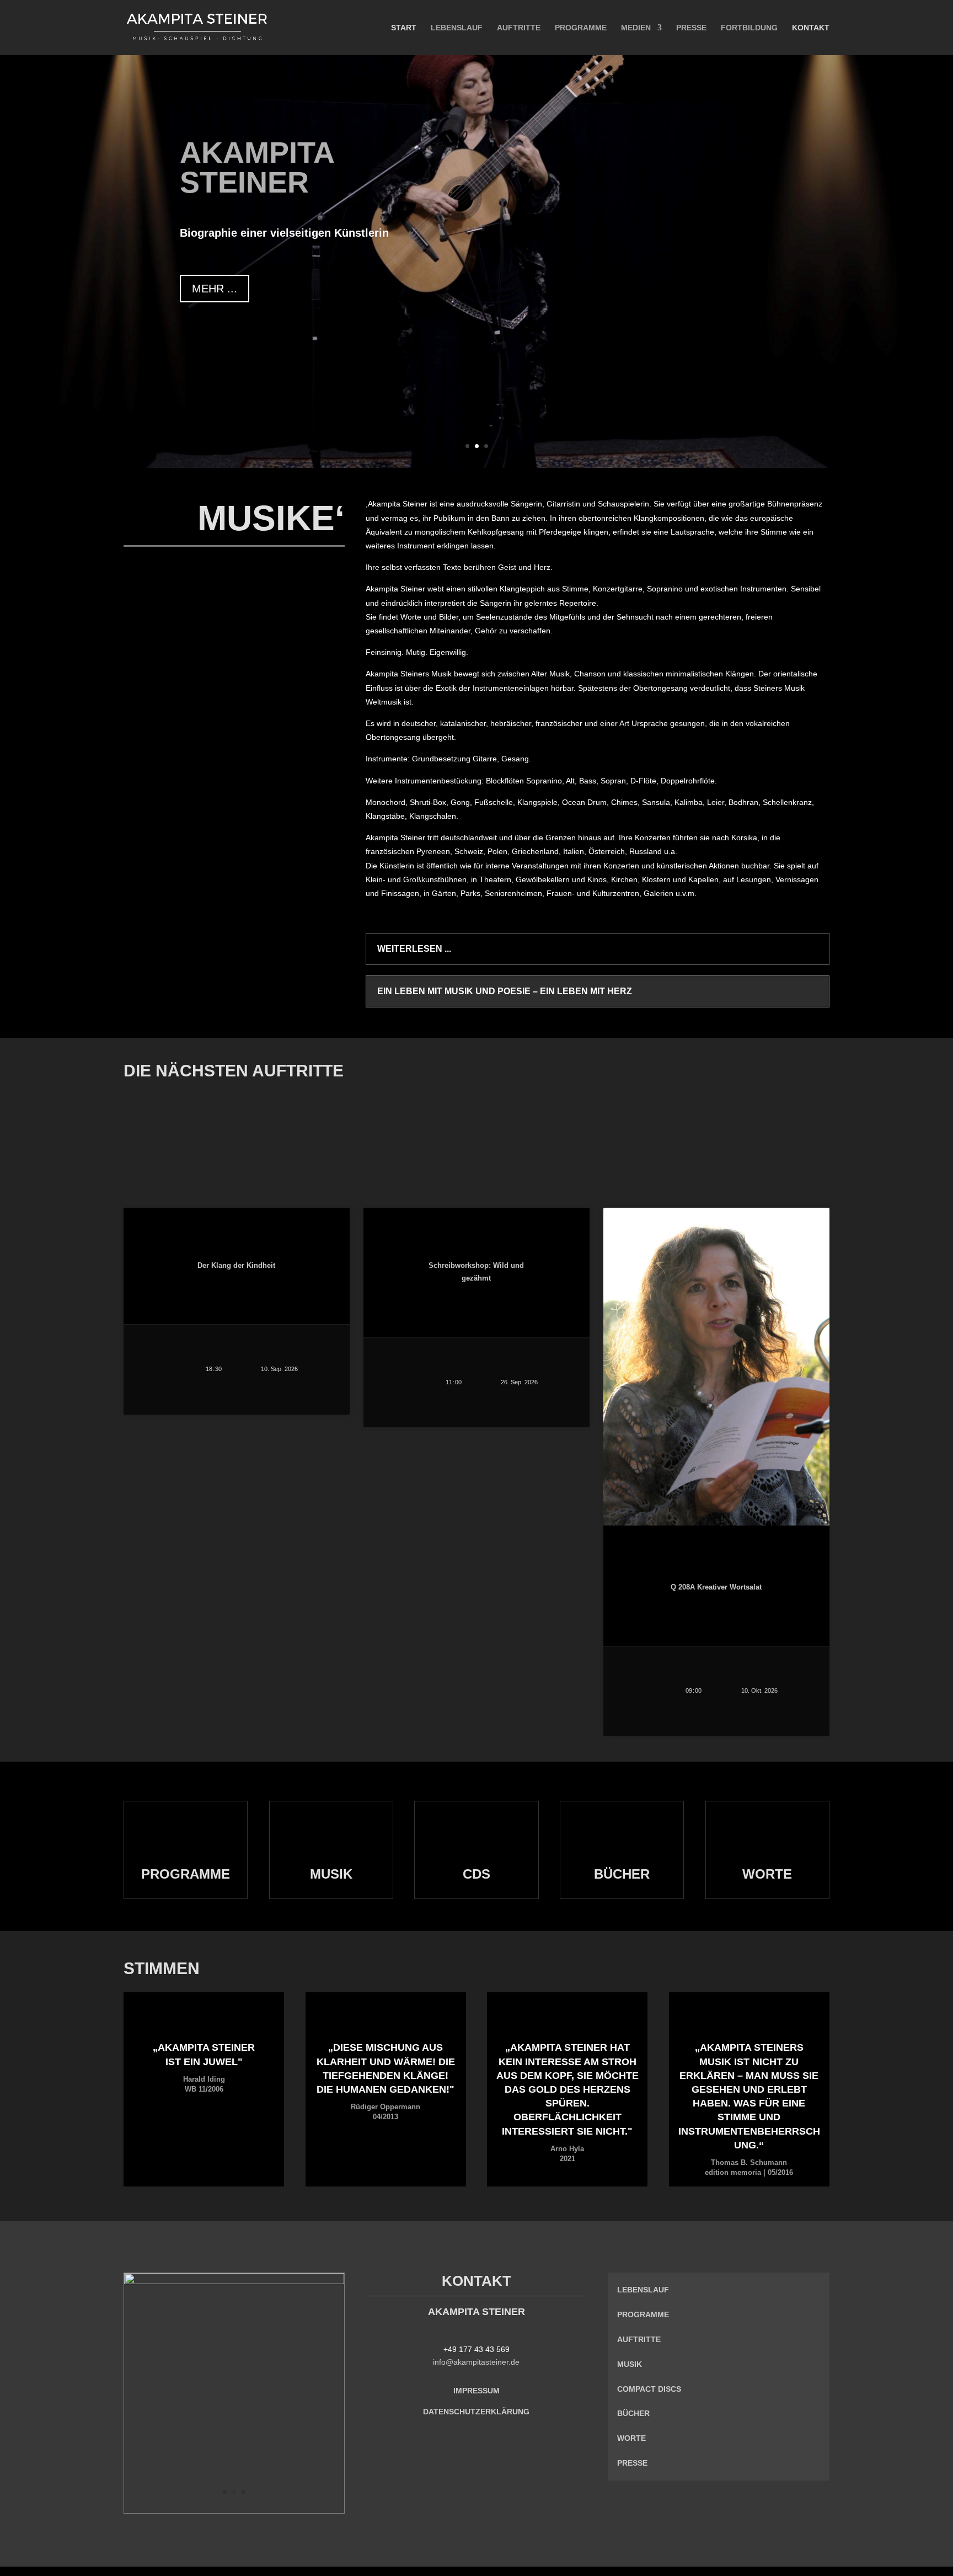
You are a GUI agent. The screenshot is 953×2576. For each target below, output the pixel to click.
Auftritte (519, 28)
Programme (581, 28)
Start (404, 28)
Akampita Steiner (257, 167)
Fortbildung (749, 28)
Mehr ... (215, 289)
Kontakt (811, 28)
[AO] (234, 2281)
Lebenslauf (457, 28)
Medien (636, 28)
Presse (691, 28)
